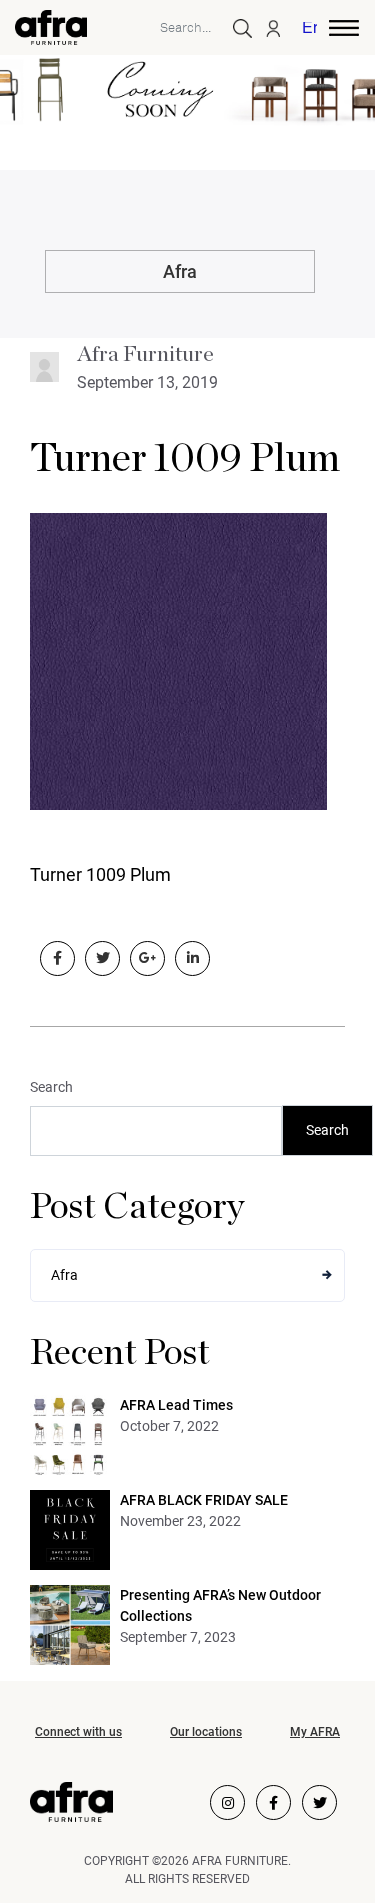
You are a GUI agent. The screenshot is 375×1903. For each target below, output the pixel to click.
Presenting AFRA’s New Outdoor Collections (220, 1605)
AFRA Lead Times (176, 1405)
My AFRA (315, 1732)
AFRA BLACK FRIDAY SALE (204, 1500)
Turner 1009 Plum (185, 459)
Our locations (206, 1732)
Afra (180, 271)
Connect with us (78, 1732)
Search (51, 1087)
